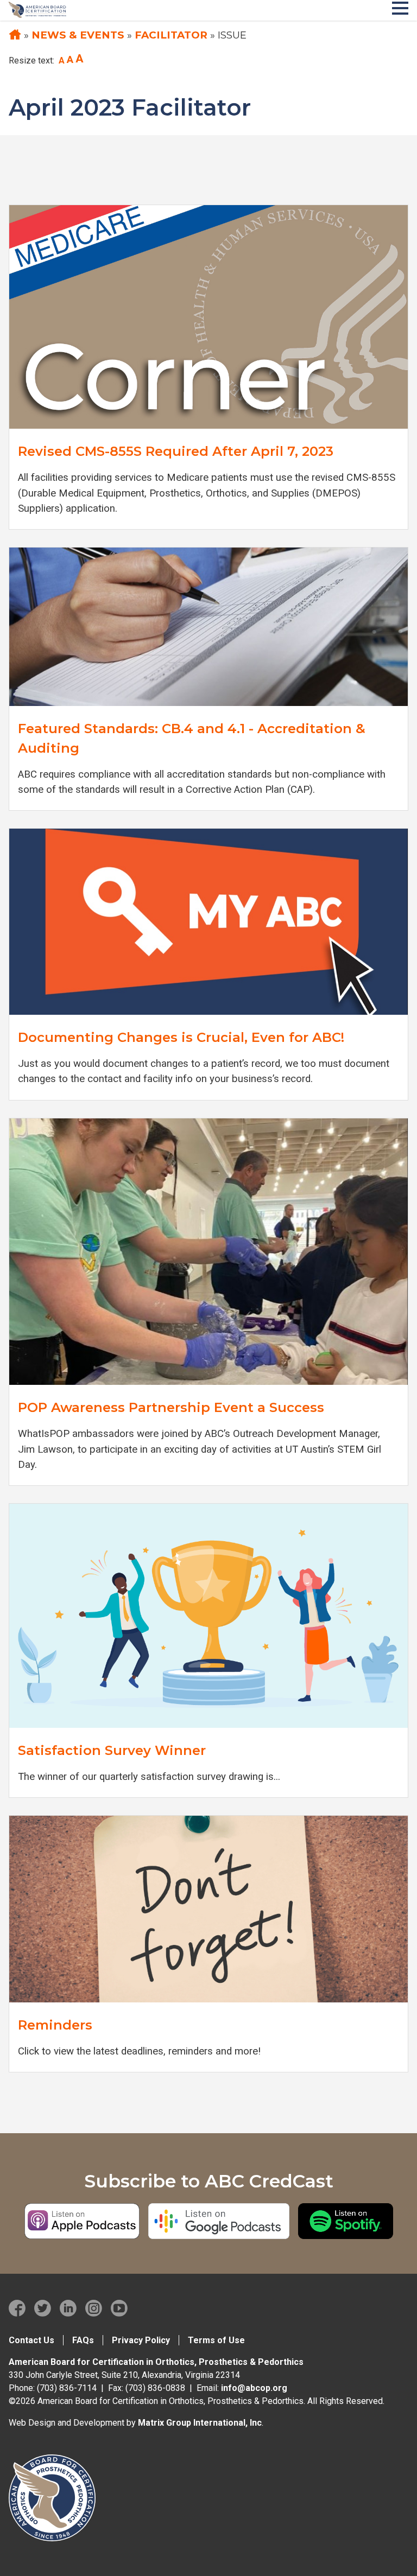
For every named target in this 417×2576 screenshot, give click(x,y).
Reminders (55, 2025)
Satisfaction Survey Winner (112, 1750)
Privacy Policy (141, 2340)
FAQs (83, 2340)
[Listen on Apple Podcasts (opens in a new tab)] (82, 2221)
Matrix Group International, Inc (200, 2423)
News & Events (78, 35)
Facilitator (171, 35)
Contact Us (31, 2340)
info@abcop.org (254, 2388)
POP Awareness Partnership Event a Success (171, 1407)
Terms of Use (216, 2340)
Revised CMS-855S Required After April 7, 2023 (176, 451)
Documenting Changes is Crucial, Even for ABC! (181, 1037)
